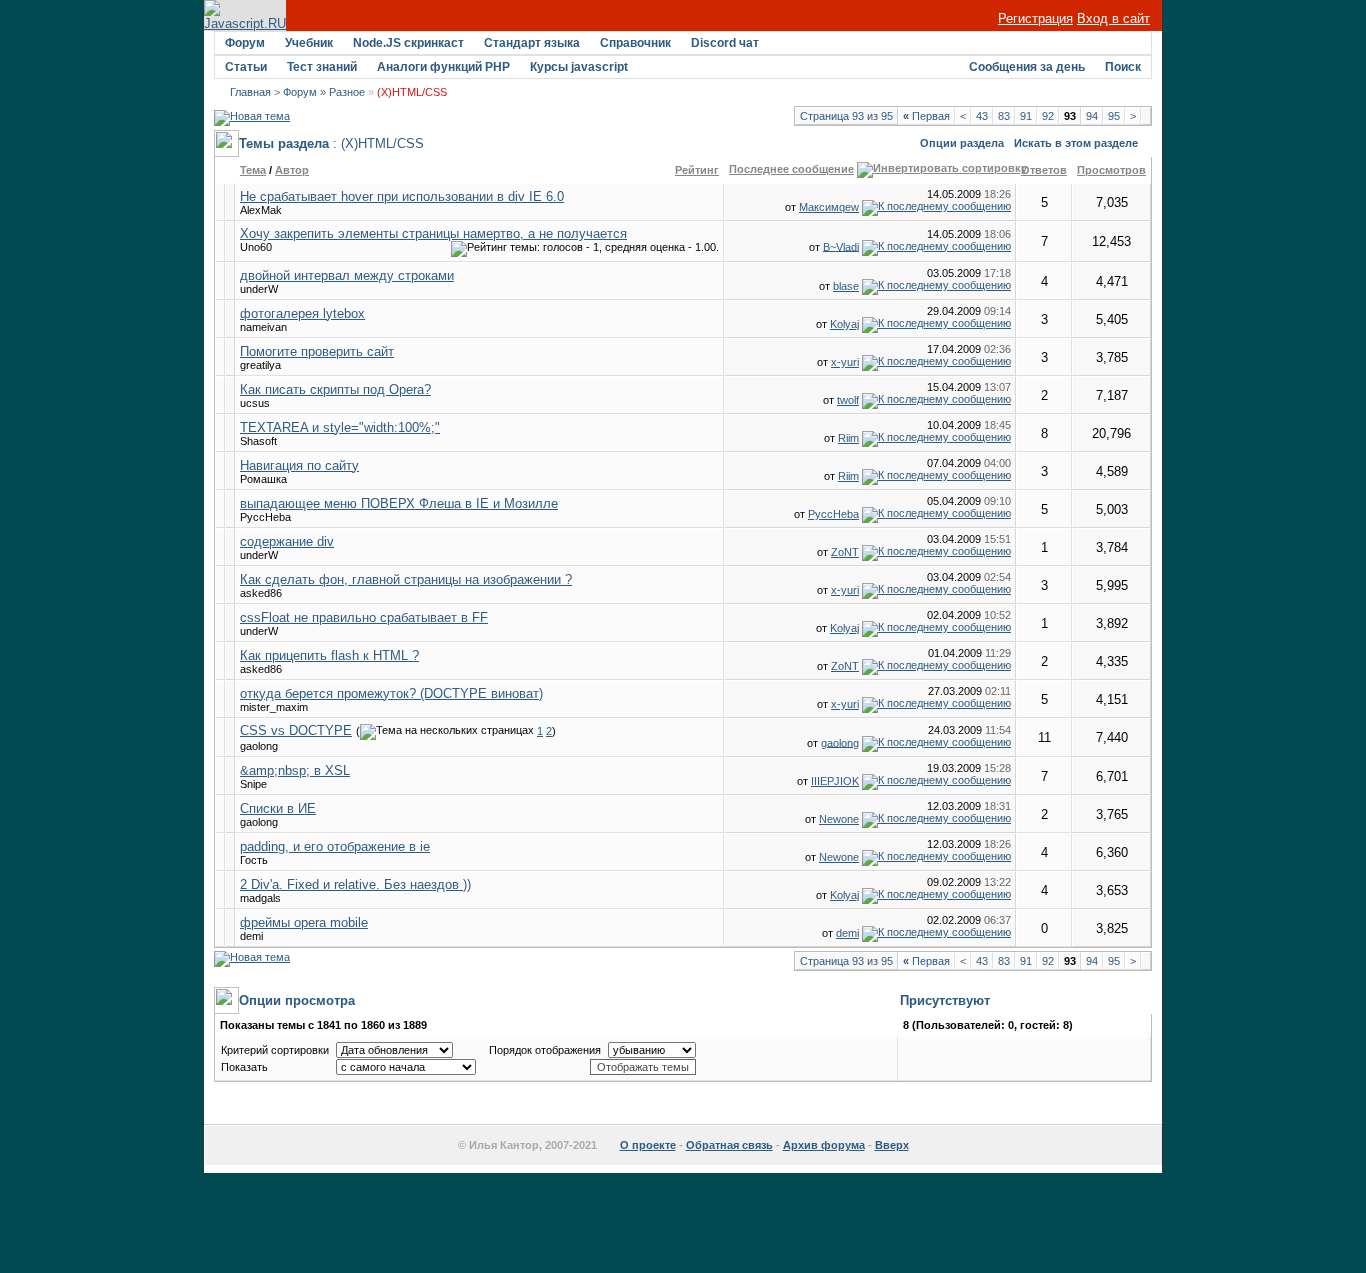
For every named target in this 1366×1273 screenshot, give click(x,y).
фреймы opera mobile (304, 922)
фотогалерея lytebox (302, 313)
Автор (292, 170)
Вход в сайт (1113, 18)
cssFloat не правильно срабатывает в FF (364, 617)
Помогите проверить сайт (317, 351)
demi (251, 936)
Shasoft (258, 441)
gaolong (259, 746)
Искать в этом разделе (1076, 143)
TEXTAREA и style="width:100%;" (340, 427)
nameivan (263, 327)
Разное (347, 92)
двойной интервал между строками (347, 275)
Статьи (246, 67)
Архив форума (824, 1145)
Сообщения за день (1027, 67)
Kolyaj (844, 324)
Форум (245, 43)
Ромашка (263, 479)
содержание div (287, 541)
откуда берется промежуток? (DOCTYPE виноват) (391, 693)
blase (846, 286)
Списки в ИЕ (278, 808)
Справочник (635, 43)
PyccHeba (265, 517)
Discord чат (725, 43)
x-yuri (845, 362)
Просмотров (1111, 170)
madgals (260, 898)
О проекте (648, 1145)
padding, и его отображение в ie (335, 846)
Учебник (309, 43)
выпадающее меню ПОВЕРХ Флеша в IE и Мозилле (399, 503)
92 (1048, 116)
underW (259, 289)
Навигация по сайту (299, 465)
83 (1004, 116)
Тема (253, 170)
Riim (848, 438)
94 (1092, 116)
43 (982, 116)
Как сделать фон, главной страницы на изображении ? (406, 579)
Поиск (1123, 67)
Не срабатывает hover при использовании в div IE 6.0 (402, 196)
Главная (250, 92)
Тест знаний (322, 67)
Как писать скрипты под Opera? (335, 389)
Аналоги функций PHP (443, 67)
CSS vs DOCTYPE (296, 730)
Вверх (892, 1145)
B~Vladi (841, 246)
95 (1114, 116)
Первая (926, 116)
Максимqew (829, 207)
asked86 (261, 593)
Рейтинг (697, 170)
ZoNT (845, 552)
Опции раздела (962, 143)
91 (1026, 116)
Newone (839, 819)
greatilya (260, 365)
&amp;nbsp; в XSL (295, 770)
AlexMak (261, 210)
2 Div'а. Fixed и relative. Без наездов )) (355, 884)
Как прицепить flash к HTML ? (329, 655)
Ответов (1044, 170)
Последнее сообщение (791, 169)
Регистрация (1035, 18)
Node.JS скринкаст (408, 43)
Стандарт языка (532, 43)
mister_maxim (274, 707)
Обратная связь (729, 1145)
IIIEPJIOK (835, 781)
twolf (848, 400)
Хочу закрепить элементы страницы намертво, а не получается (433, 233)
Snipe (253, 784)
